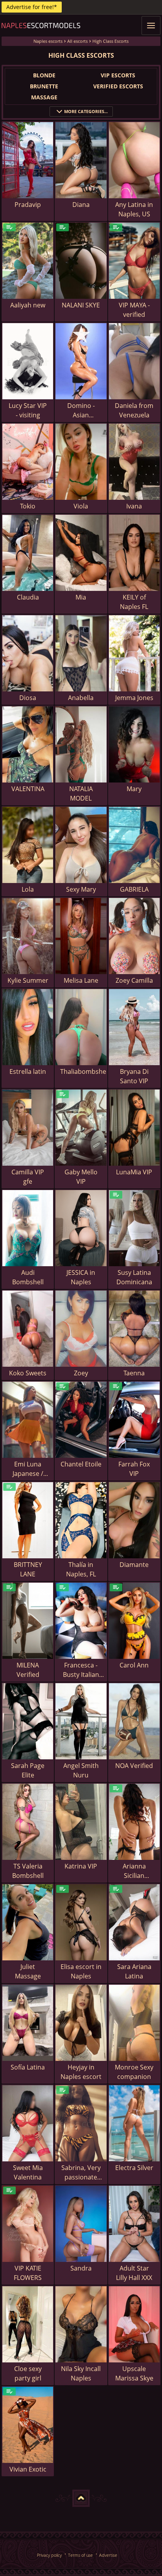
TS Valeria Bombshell (28, 1871)
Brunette (44, 86)
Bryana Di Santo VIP (134, 1076)
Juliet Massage (28, 1971)
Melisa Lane (81, 980)
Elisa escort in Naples (81, 1971)
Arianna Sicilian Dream (134, 1871)
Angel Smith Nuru (81, 1770)
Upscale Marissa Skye (134, 2373)
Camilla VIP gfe (28, 1177)
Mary (134, 789)
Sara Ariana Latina (134, 1971)
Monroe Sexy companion (134, 2072)
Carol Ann (134, 1665)
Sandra (81, 2268)
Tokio (28, 506)
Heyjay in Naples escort (81, 2072)
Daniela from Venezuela (134, 410)
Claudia (28, 597)
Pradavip (28, 205)
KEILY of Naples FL (134, 602)
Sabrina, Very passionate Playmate (81, 2173)
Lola (28, 889)
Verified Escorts (118, 86)
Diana (81, 205)
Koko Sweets (28, 1373)
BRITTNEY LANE (28, 1569)
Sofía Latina (28, 2067)
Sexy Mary (81, 889)
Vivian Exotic (28, 2469)
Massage (44, 97)
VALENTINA (28, 789)
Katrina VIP (81, 1866)
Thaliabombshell (83, 1071)
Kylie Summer (28, 980)
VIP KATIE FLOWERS (28, 2273)
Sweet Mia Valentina (28, 2172)
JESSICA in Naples (81, 1277)
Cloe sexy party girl (28, 2373)
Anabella (81, 698)
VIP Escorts (118, 75)
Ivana (134, 506)
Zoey (81, 1373)
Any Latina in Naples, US (134, 209)
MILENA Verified (28, 1670)
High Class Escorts (110, 41)
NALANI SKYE (81, 305)
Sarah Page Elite (28, 1770)
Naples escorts (48, 41)
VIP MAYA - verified (134, 310)
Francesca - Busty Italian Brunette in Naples (81, 1670)
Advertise (108, 2555)
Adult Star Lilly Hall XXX (134, 2273)
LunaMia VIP (134, 1172)
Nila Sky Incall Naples (81, 2373)
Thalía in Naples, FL (81, 1569)
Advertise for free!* (32, 7)
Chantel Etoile (81, 1464)
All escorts (77, 41)
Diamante (134, 1565)
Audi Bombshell (28, 1277)
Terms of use (80, 2555)
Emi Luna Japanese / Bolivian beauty (28, 1469)
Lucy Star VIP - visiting (28, 410)
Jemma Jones (134, 698)
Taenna (134, 1373)
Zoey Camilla (134, 980)
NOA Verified (134, 1766)
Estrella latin (28, 1071)
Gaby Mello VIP (81, 1177)
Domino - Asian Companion (81, 410)
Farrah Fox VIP (134, 1469)
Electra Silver (134, 2168)
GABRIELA (134, 889)
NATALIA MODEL (81, 793)
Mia (81, 597)
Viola (81, 506)
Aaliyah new (28, 305)
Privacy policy (49, 2555)
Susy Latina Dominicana (134, 1277)
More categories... (86, 111)
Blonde (44, 75)
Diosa (28, 698)
